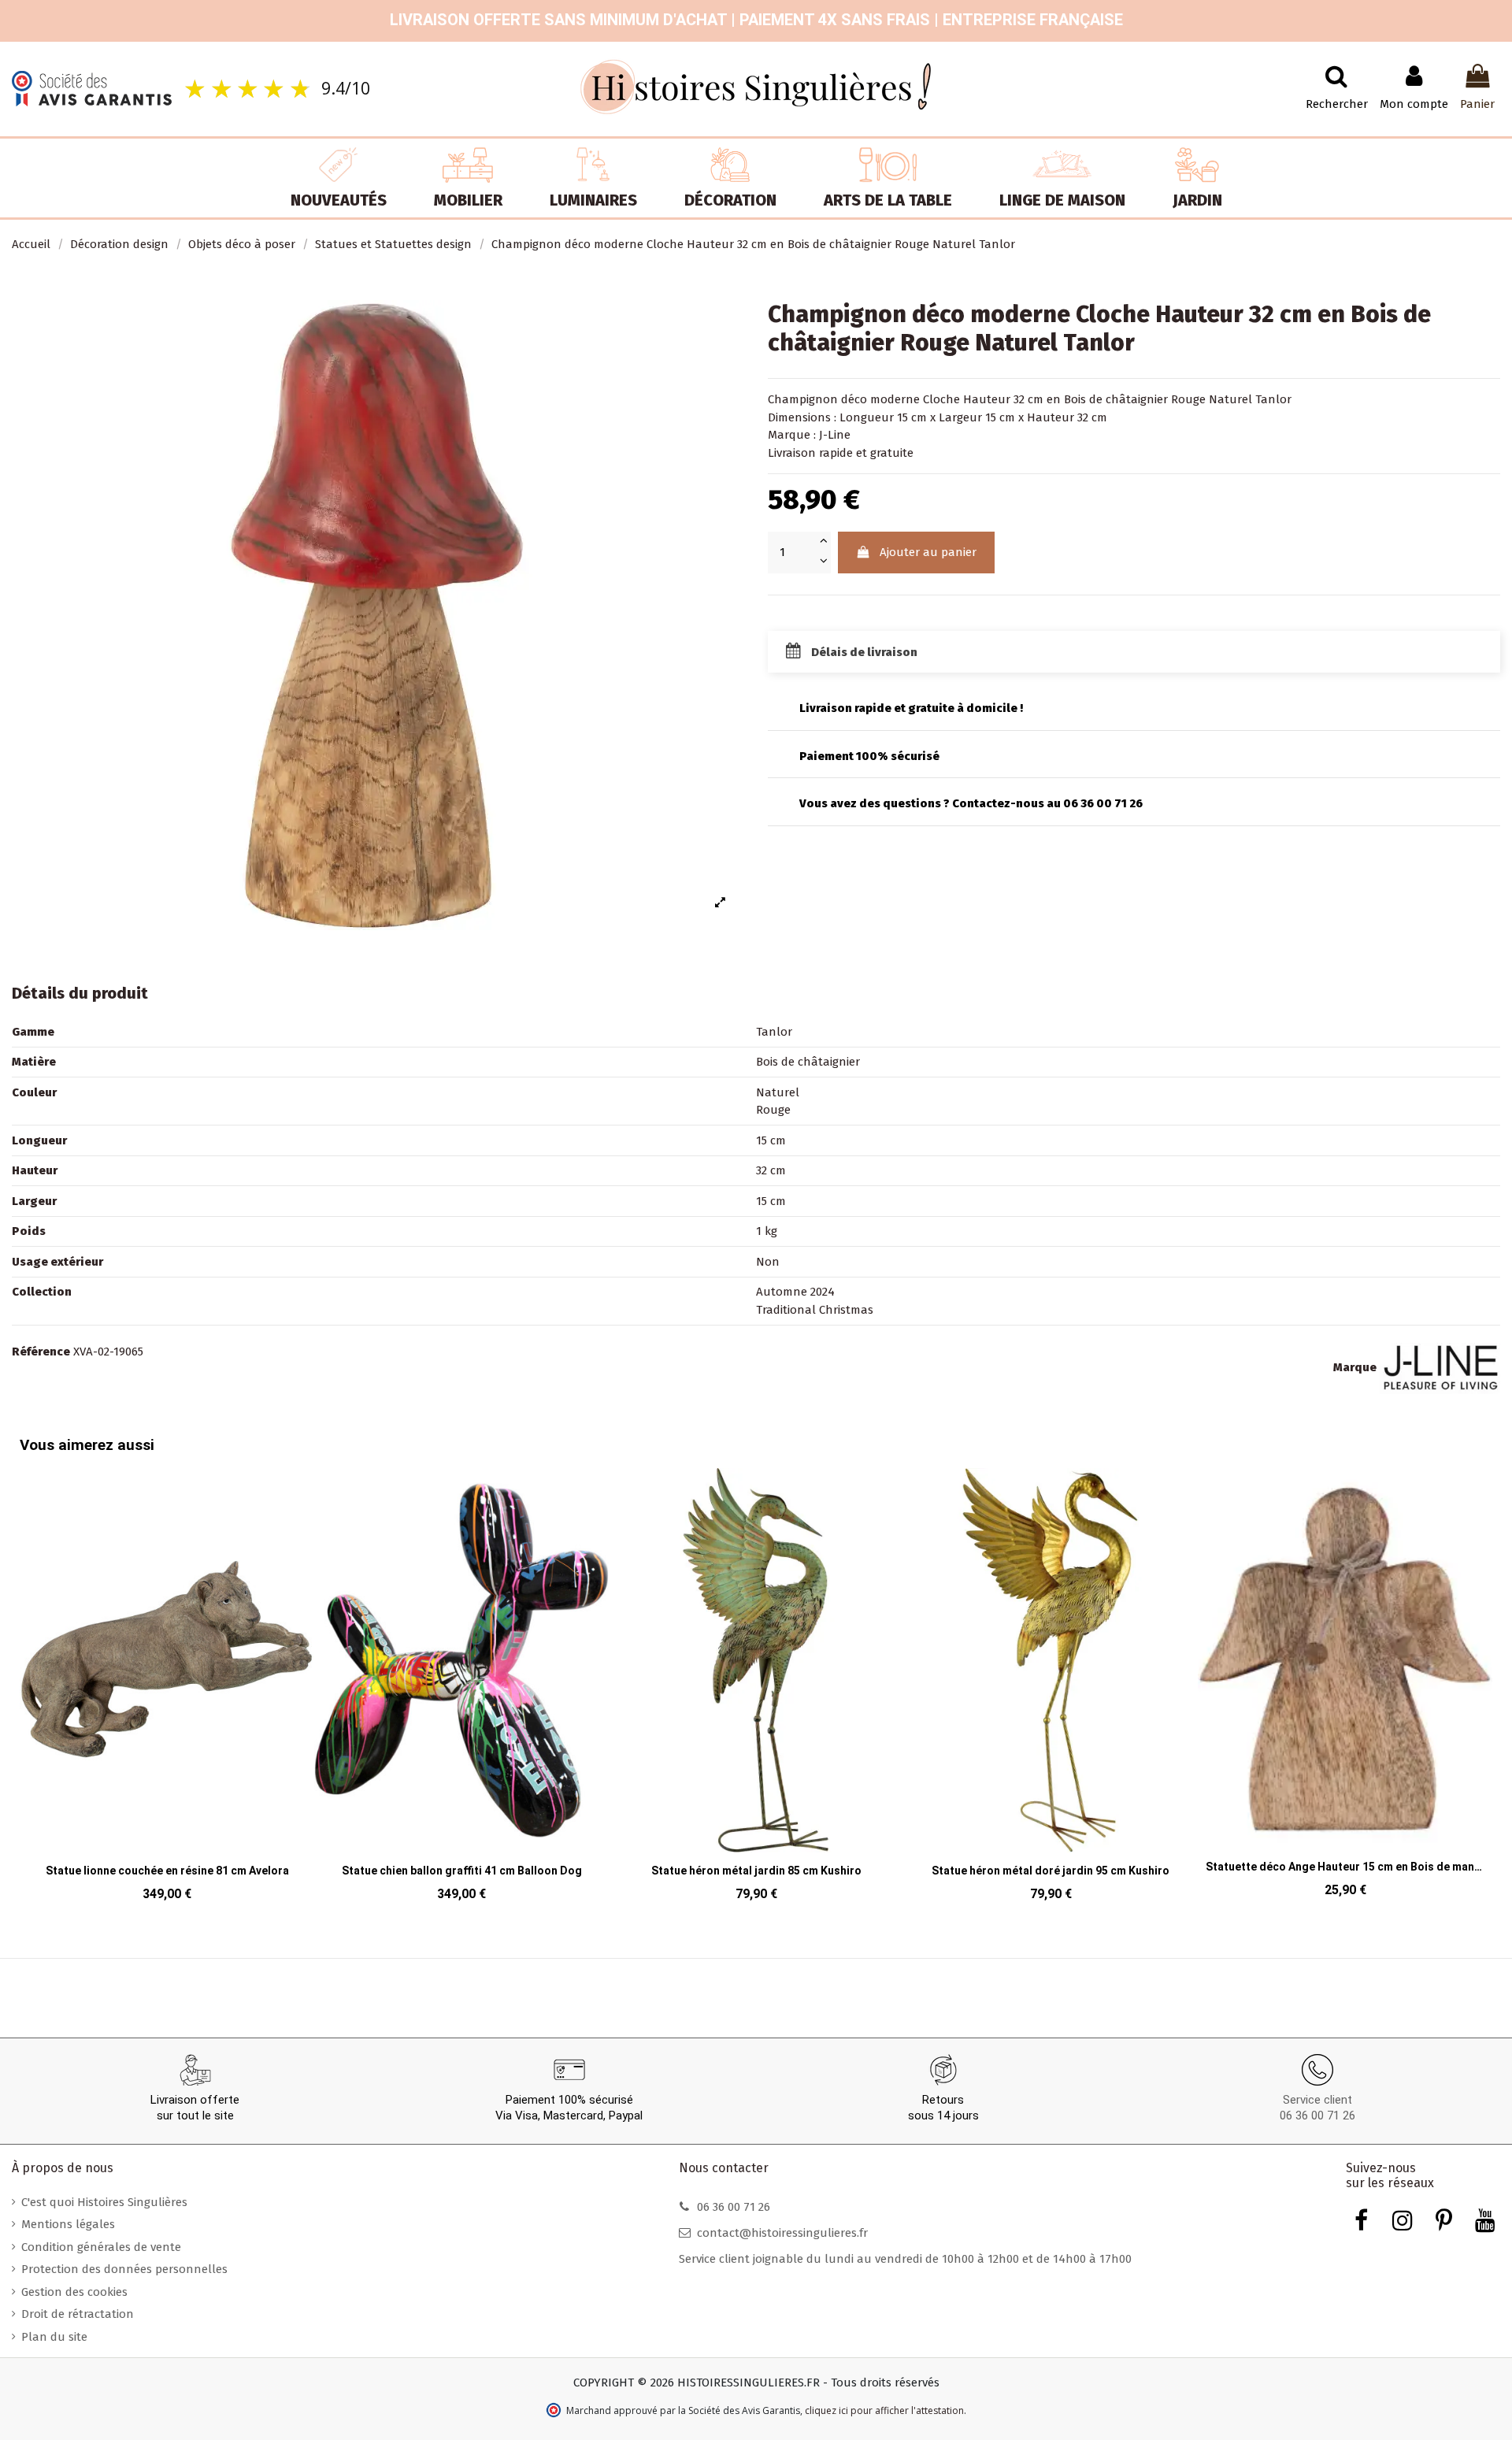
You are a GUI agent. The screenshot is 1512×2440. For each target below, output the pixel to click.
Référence (41, 1352)
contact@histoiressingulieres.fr (782, 2233)
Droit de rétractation (78, 2314)
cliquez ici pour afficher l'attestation (884, 2410)
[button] (35, 1674)
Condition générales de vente (101, 2247)
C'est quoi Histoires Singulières (104, 2202)
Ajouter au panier (928, 552)
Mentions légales (68, 2224)
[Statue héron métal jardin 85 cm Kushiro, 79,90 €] (756, 1689)
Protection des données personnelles (124, 2269)
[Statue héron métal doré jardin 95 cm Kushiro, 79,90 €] (1051, 1689)
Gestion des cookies (74, 2292)
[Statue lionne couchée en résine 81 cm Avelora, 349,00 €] (167, 1689)
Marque (1355, 1367)
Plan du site (54, 2337)
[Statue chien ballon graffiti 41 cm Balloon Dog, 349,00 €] (461, 1689)
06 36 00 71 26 (1317, 2116)
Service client (1317, 2100)
